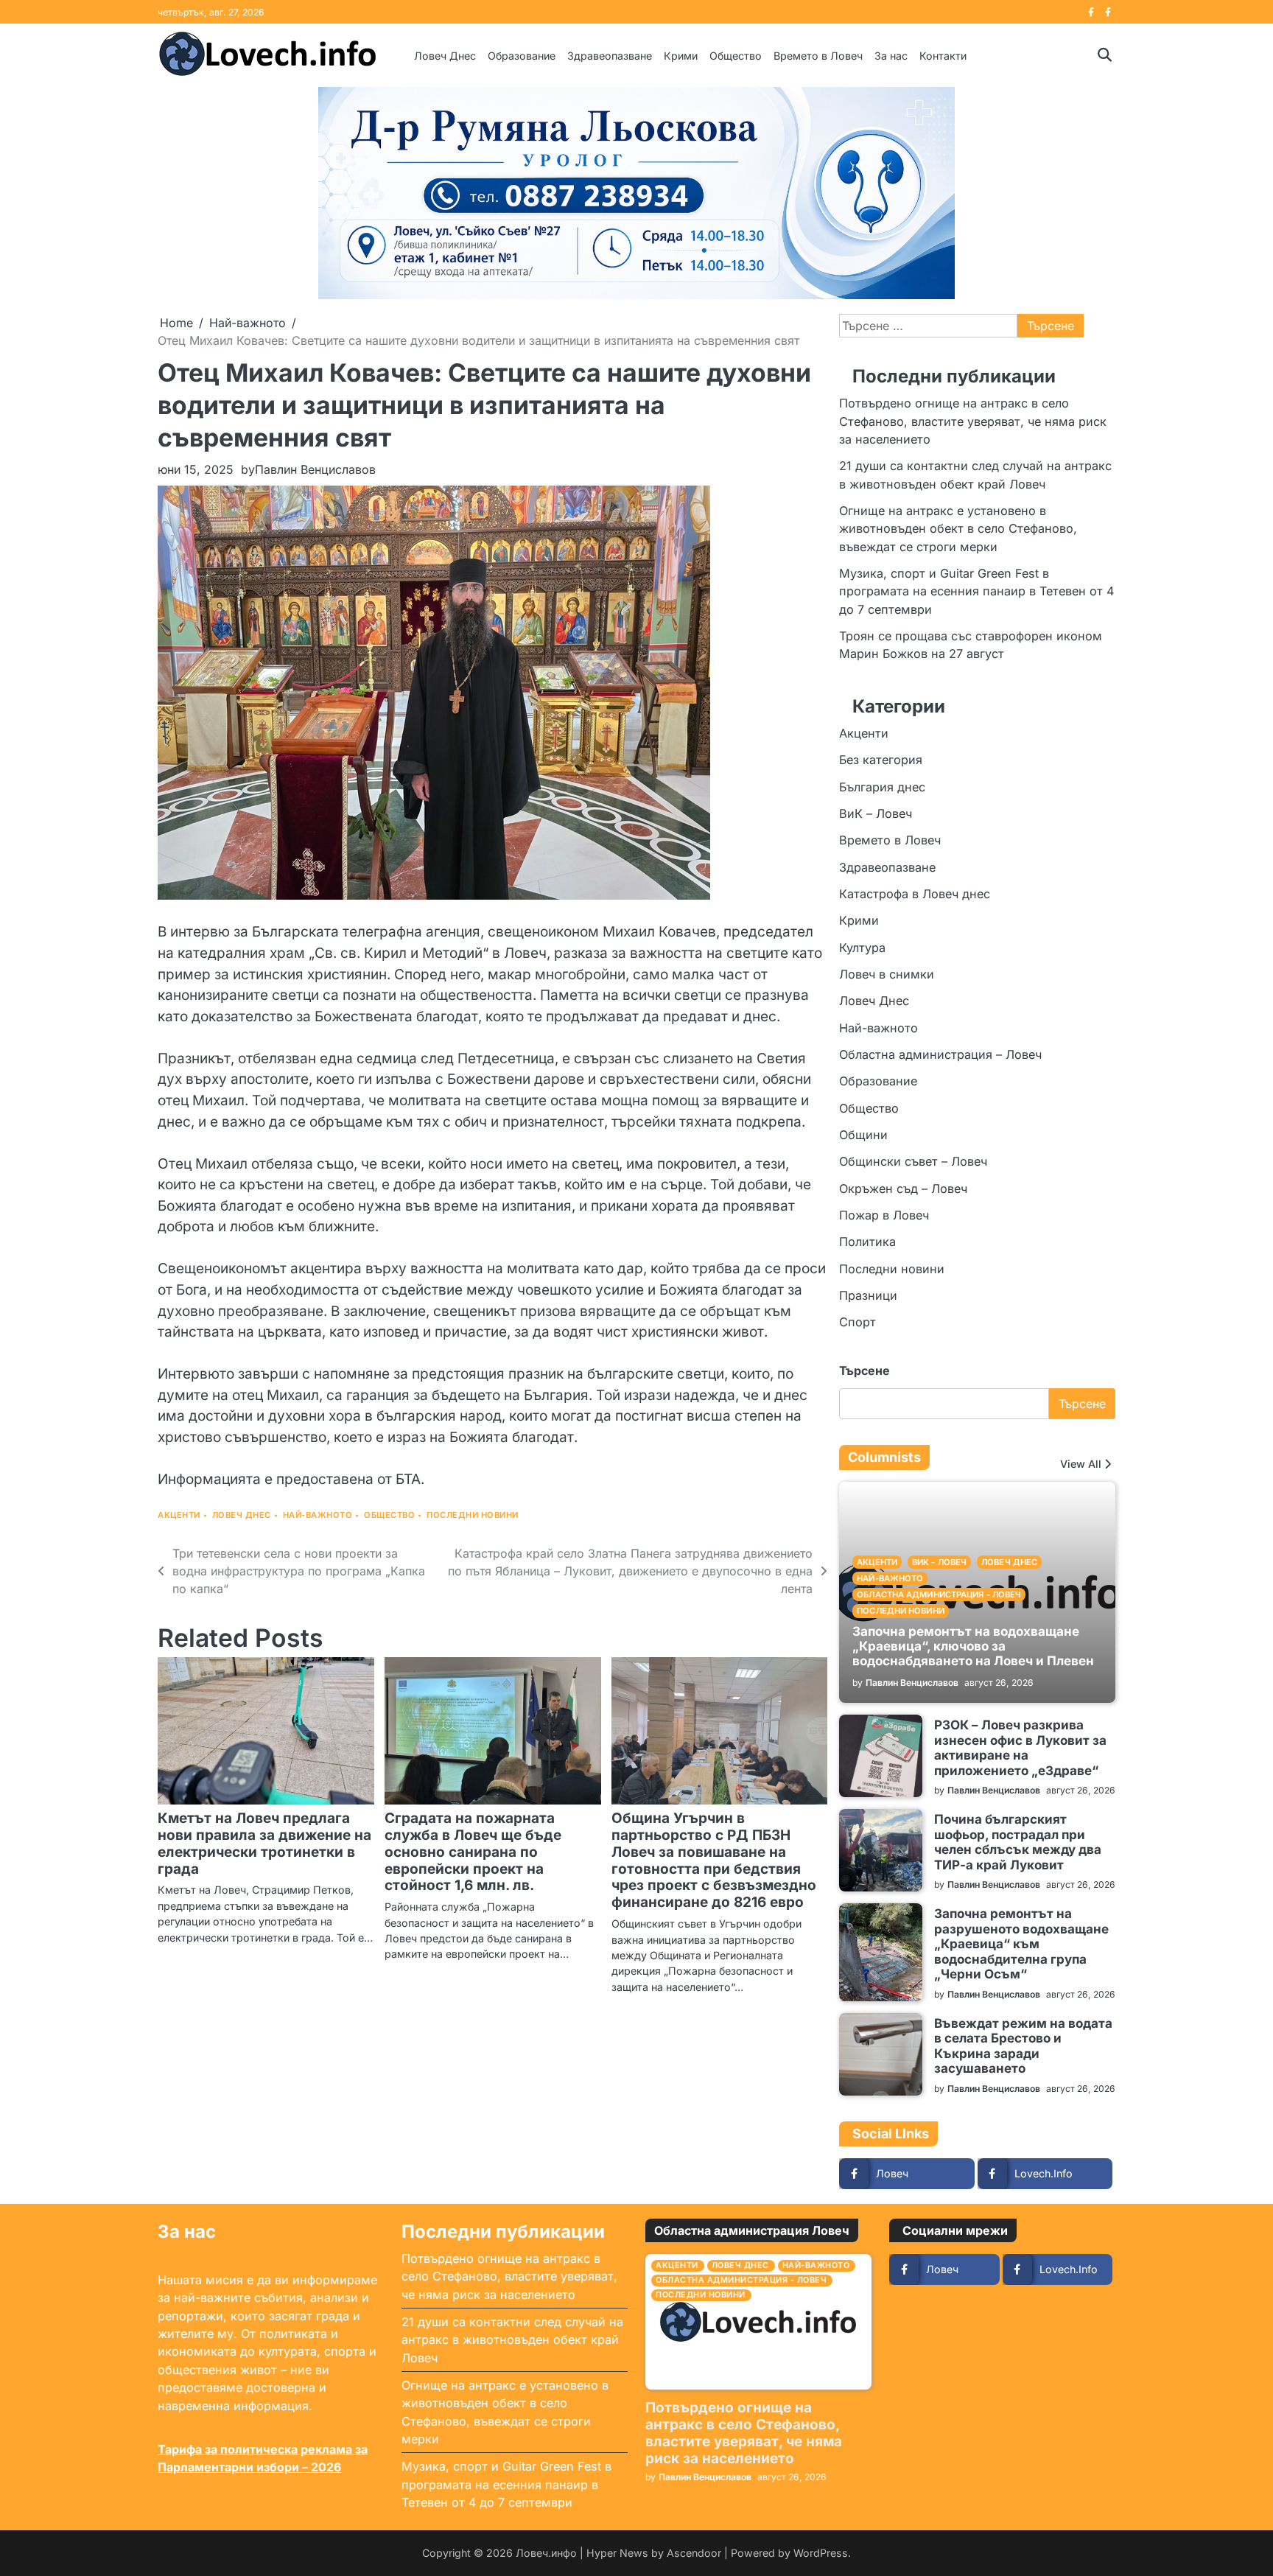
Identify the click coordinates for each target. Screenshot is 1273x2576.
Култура (862, 947)
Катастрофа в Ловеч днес (915, 894)
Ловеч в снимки (887, 974)
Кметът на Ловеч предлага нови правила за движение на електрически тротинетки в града (264, 1844)
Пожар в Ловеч (884, 1215)
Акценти (179, 1515)
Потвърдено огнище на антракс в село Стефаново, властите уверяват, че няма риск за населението (973, 421)
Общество (736, 56)
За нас (891, 56)
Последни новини (473, 1515)
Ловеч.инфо (546, 2553)
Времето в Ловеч (818, 56)
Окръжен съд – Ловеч (903, 1189)
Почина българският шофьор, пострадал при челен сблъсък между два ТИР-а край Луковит (1018, 1841)
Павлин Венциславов (315, 469)
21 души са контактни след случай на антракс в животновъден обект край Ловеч (512, 2340)
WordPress (821, 2553)
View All (1081, 1464)
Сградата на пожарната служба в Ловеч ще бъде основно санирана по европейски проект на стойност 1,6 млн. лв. (473, 1852)
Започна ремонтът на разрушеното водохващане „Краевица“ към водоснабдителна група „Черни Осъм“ (1021, 1943)
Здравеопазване (610, 56)
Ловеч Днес (445, 56)
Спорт (858, 1322)
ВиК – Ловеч (876, 813)
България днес (882, 786)
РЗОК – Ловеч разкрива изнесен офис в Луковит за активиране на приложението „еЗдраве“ (1020, 1747)
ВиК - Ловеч (939, 1562)
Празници (868, 1295)
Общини (863, 1135)
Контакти (943, 56)
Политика (867, 1242)
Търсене (865, 1371)
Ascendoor (694, 2553)
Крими (681, 56)
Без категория (881, 760)
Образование (522, 56)
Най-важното (318, 1515)
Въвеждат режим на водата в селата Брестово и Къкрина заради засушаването (1023, 2045)
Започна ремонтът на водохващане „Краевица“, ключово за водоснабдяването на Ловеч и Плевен (973, 1645)
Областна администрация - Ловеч (939, 1595)
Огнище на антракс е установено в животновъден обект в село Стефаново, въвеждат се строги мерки (958, 529)
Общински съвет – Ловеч (913, 1161)
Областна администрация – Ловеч (940, 1054)
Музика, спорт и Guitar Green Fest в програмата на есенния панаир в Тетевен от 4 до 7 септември (976, 591)
